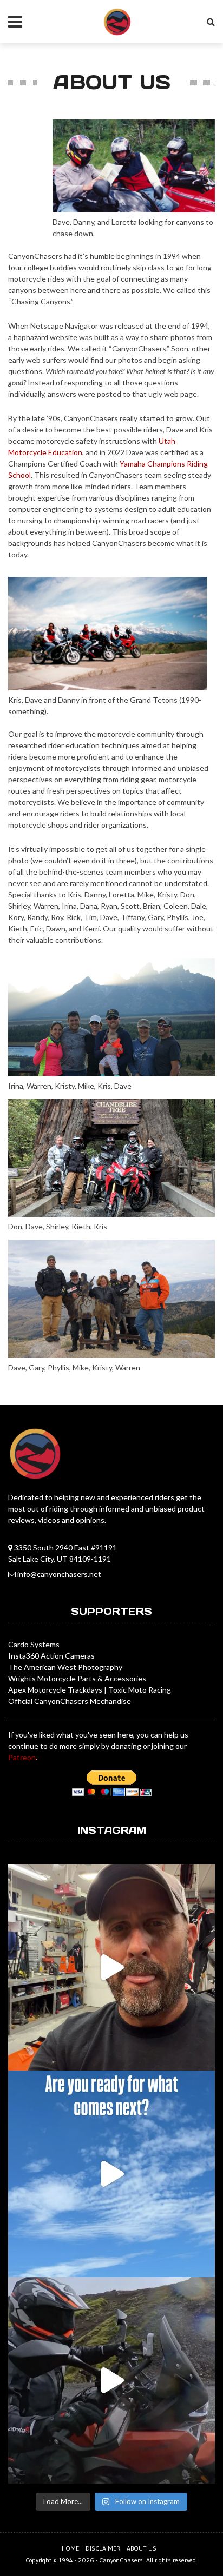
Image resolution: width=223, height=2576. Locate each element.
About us (142, 2548)
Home (70, 2548)
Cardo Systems (34, 1644)
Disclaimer (103, 2548)
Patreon (22, 1757)
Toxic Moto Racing (140, 1690)
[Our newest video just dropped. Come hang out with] (111, 2380)
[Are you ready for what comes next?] (111, 2174)
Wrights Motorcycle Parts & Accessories (77, 1678)
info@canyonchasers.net (59, 1574)
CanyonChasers (121, 2560)
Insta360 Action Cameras (51, 1656)
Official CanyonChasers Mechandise (70, 1701)
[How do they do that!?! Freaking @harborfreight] (111, 1967)
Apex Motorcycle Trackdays (55, 1690)
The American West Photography (65, 1667)
